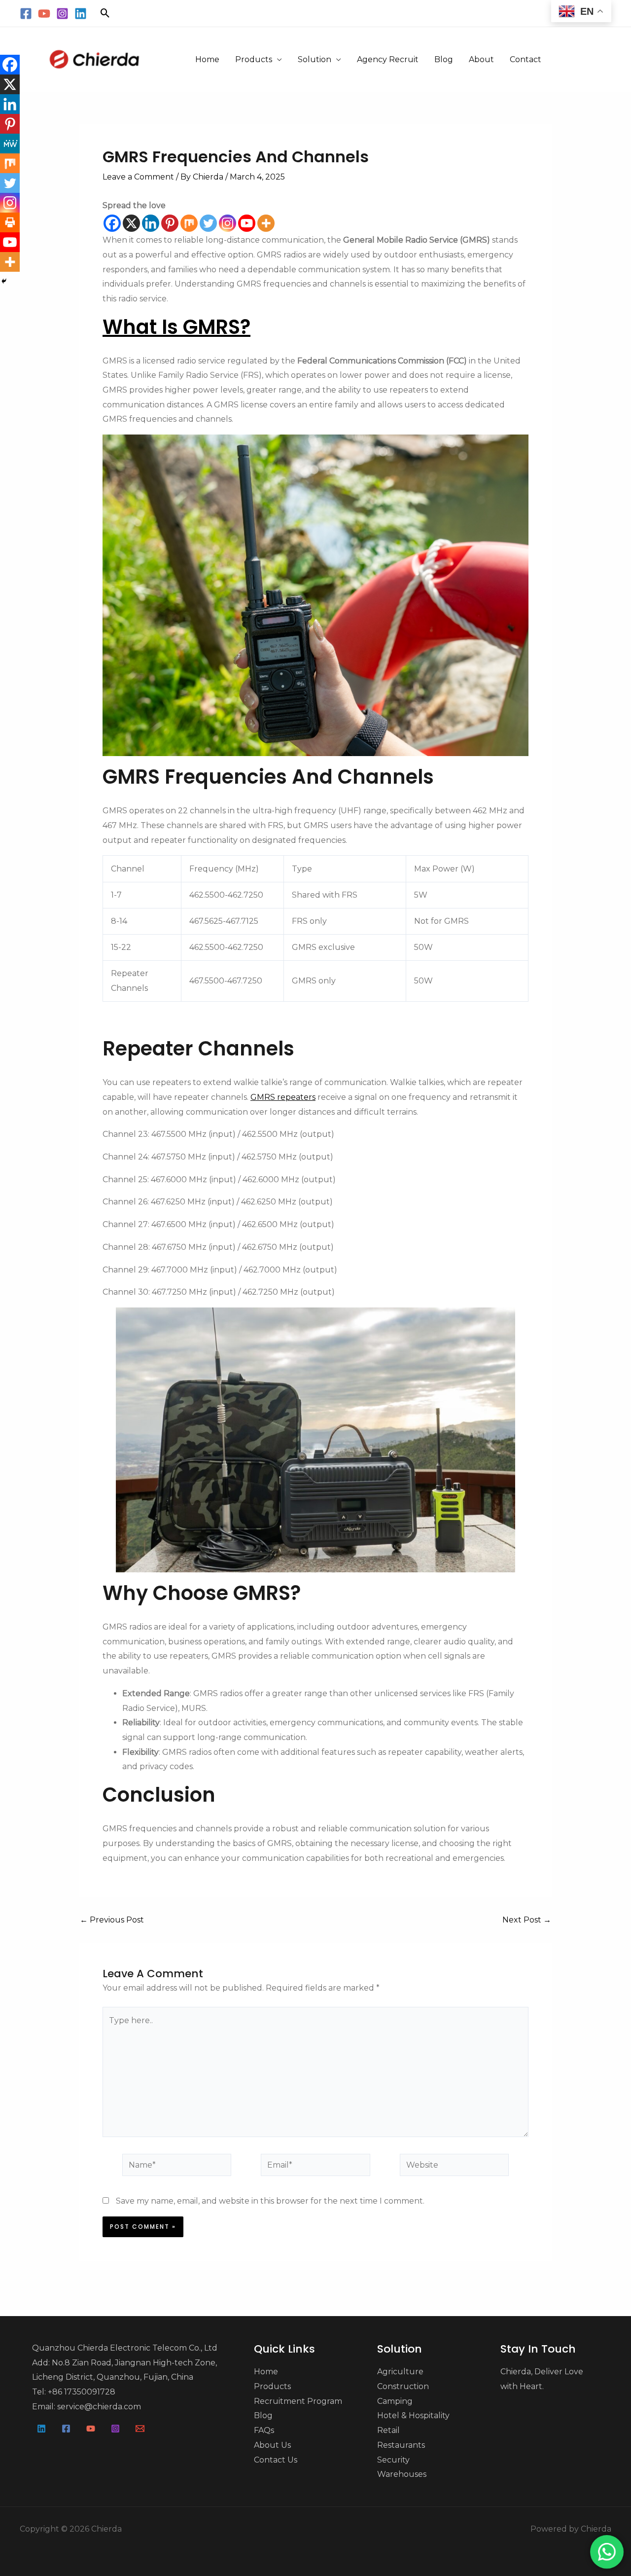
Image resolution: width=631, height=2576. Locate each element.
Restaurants (401, 2445)
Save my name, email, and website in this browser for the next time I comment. (270, 2201)
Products (254, 59)
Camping (395, 2401)
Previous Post (112, 1920)
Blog (444, 59)
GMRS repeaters (283, 1097)
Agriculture (400, 2372)
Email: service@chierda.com (87, 2407)
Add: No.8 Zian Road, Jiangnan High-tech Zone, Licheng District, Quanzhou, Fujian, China (124, 2370)
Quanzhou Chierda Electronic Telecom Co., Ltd (125, 2348)
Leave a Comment (138, 177)
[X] (131, 223)
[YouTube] (44, 14)
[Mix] (189, 223)
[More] (266, 223)
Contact (526, 59)
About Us (272, 2445)
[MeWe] (10, 144)
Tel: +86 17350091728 (74, 2392)
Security (393, 2460)
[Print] (10, 222)
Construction (403, 2386)
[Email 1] (140, 2429)
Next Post (527, 1920)
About (481, 59)
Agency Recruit (388, 59)
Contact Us (276, 2460)
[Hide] (4, 281)
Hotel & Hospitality (413, 2415)
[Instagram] (62, 14)
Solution (315, 59)
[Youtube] (247, 223)
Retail (388, 2430)
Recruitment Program (298, 2401)
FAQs (264, 2430)
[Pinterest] (170, 223)
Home (207, 59)
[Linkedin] (81, 14)
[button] (105, 13)
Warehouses (402, 2474)
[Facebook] (26, 14)
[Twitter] (208, 223)
